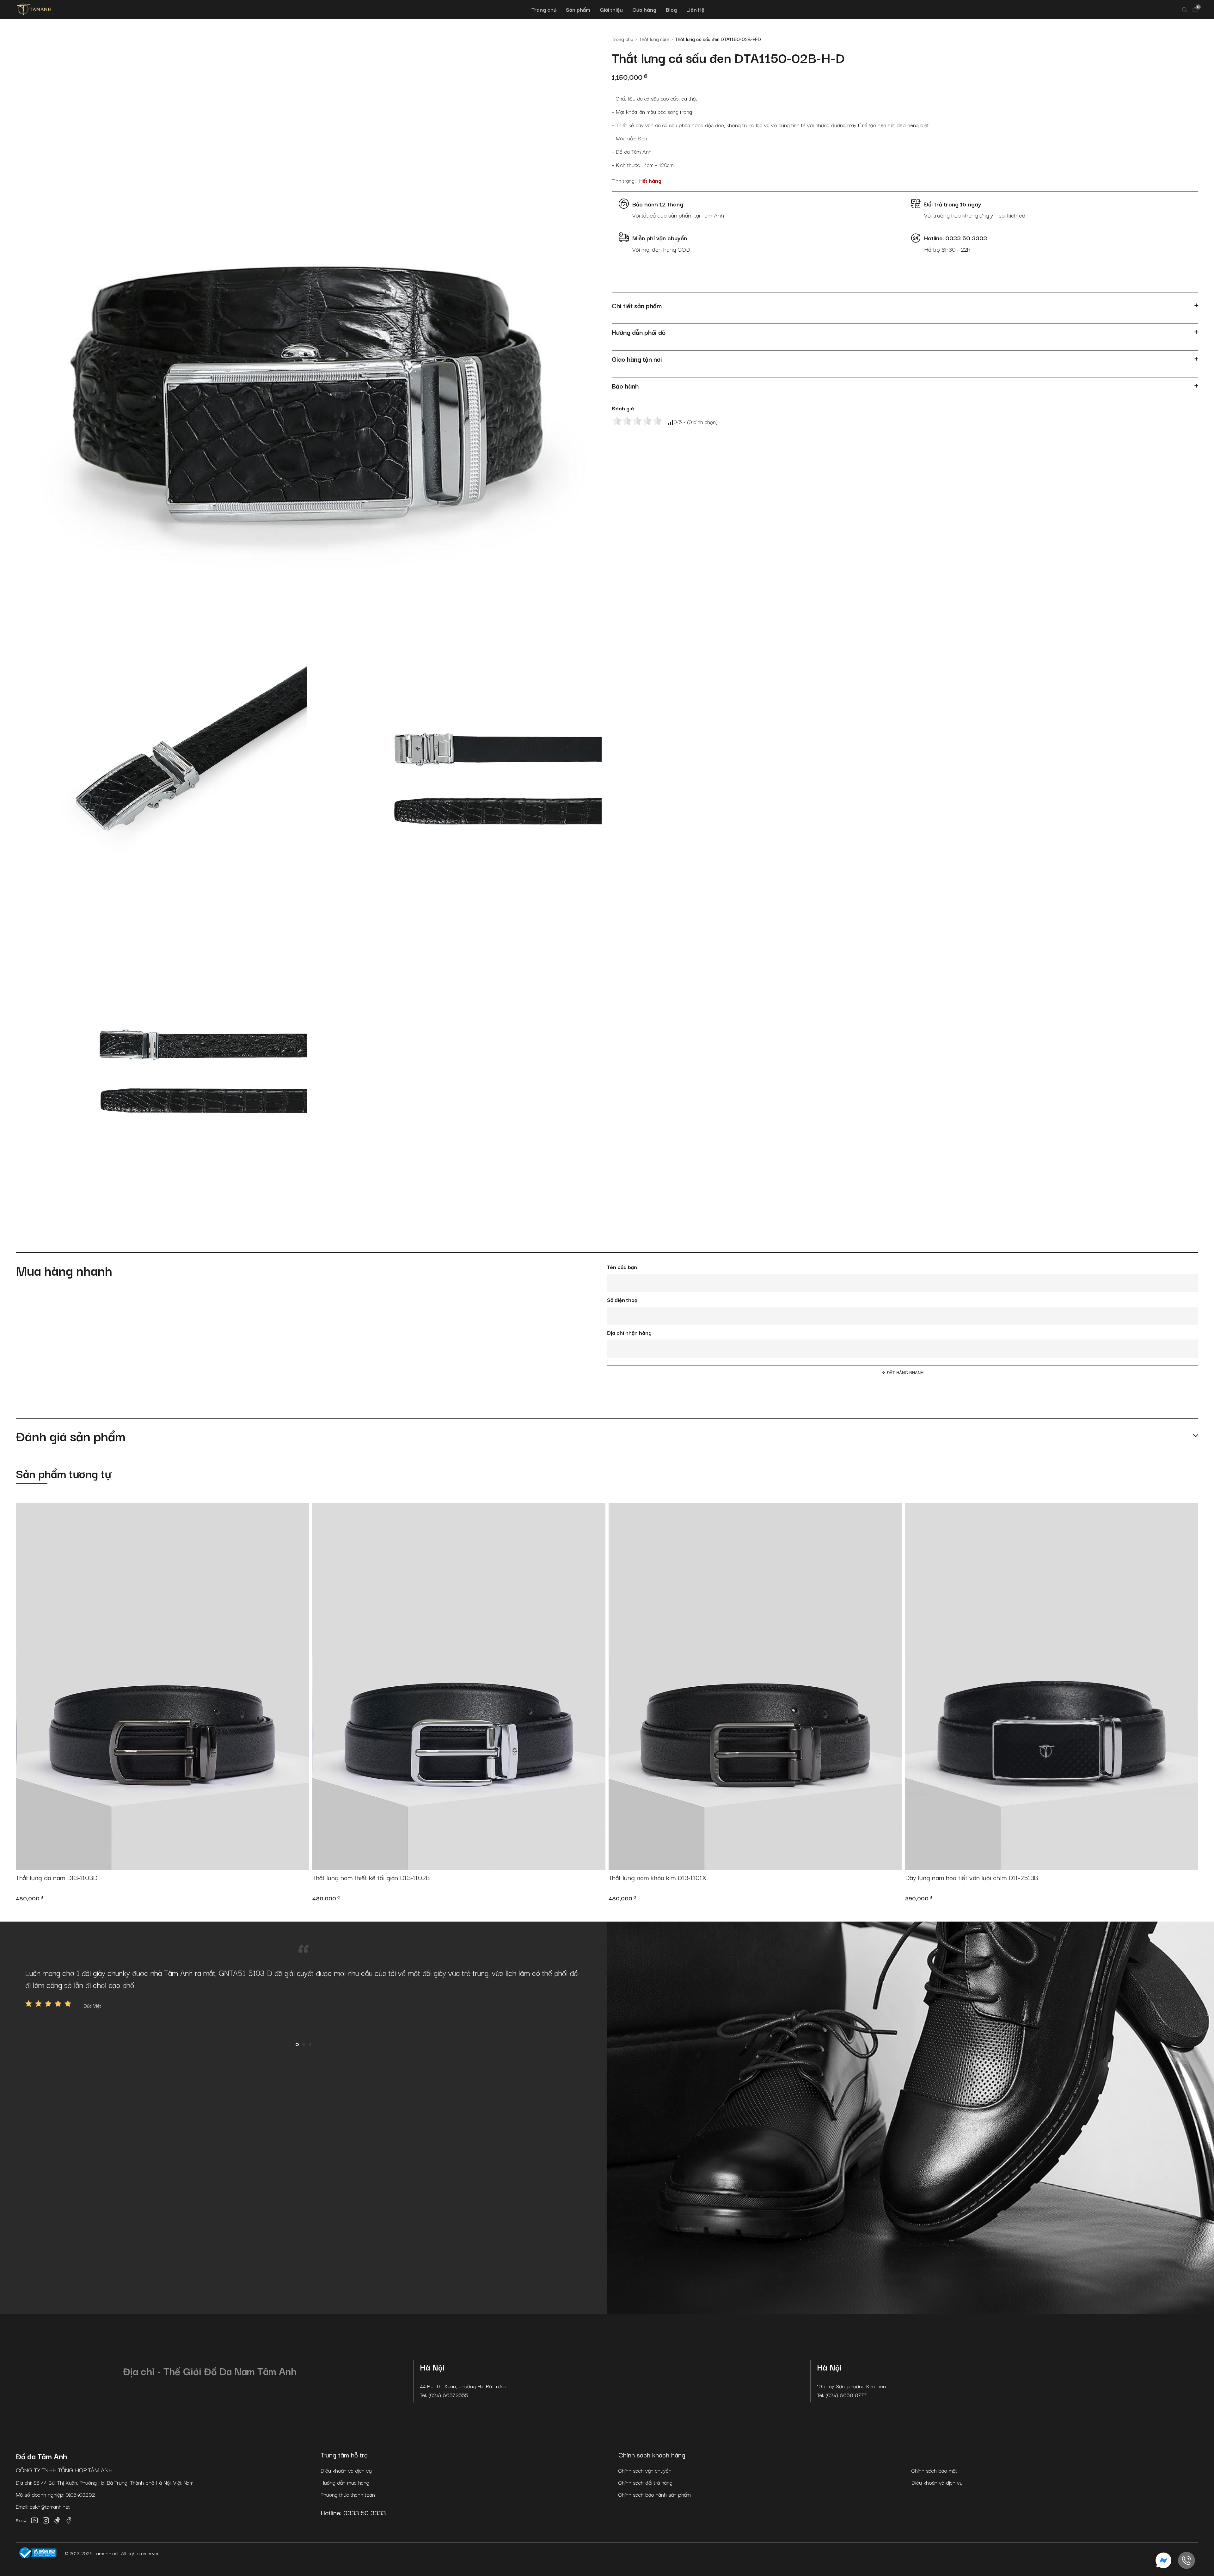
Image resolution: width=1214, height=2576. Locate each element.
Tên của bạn (622, 1267)
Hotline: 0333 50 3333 (353, 2512)
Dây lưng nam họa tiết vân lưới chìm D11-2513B (972, 1878)
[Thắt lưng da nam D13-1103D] (162, 1686)
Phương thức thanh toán (348, 2494)
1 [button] (297, 2045)
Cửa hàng (644, 9)
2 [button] (304, 2045)
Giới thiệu (611, 9)
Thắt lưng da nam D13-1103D (57, 1878)
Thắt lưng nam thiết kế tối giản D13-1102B (371, 1878)
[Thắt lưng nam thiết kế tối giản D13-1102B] (459, 1686)
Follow (21, 2520)
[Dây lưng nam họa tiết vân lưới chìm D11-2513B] (1052, 1686)
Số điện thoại (623, 1300)
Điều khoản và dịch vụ (346, 2470)
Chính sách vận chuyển (645, 2470)
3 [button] (310, 2045)
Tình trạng (623, 180)
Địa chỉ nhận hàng (629, 1332)
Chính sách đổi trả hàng (645, 2482)
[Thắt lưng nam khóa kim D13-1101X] (755, 1686)
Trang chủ (544, 9)
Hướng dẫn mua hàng (345, 2482)
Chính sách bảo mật (934, 2470)
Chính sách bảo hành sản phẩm (655, 2494)
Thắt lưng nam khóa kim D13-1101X (657, 1878)
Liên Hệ (695, 9)
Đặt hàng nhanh (905, 1373)
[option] (303, 1988)
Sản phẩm (578, 9)
